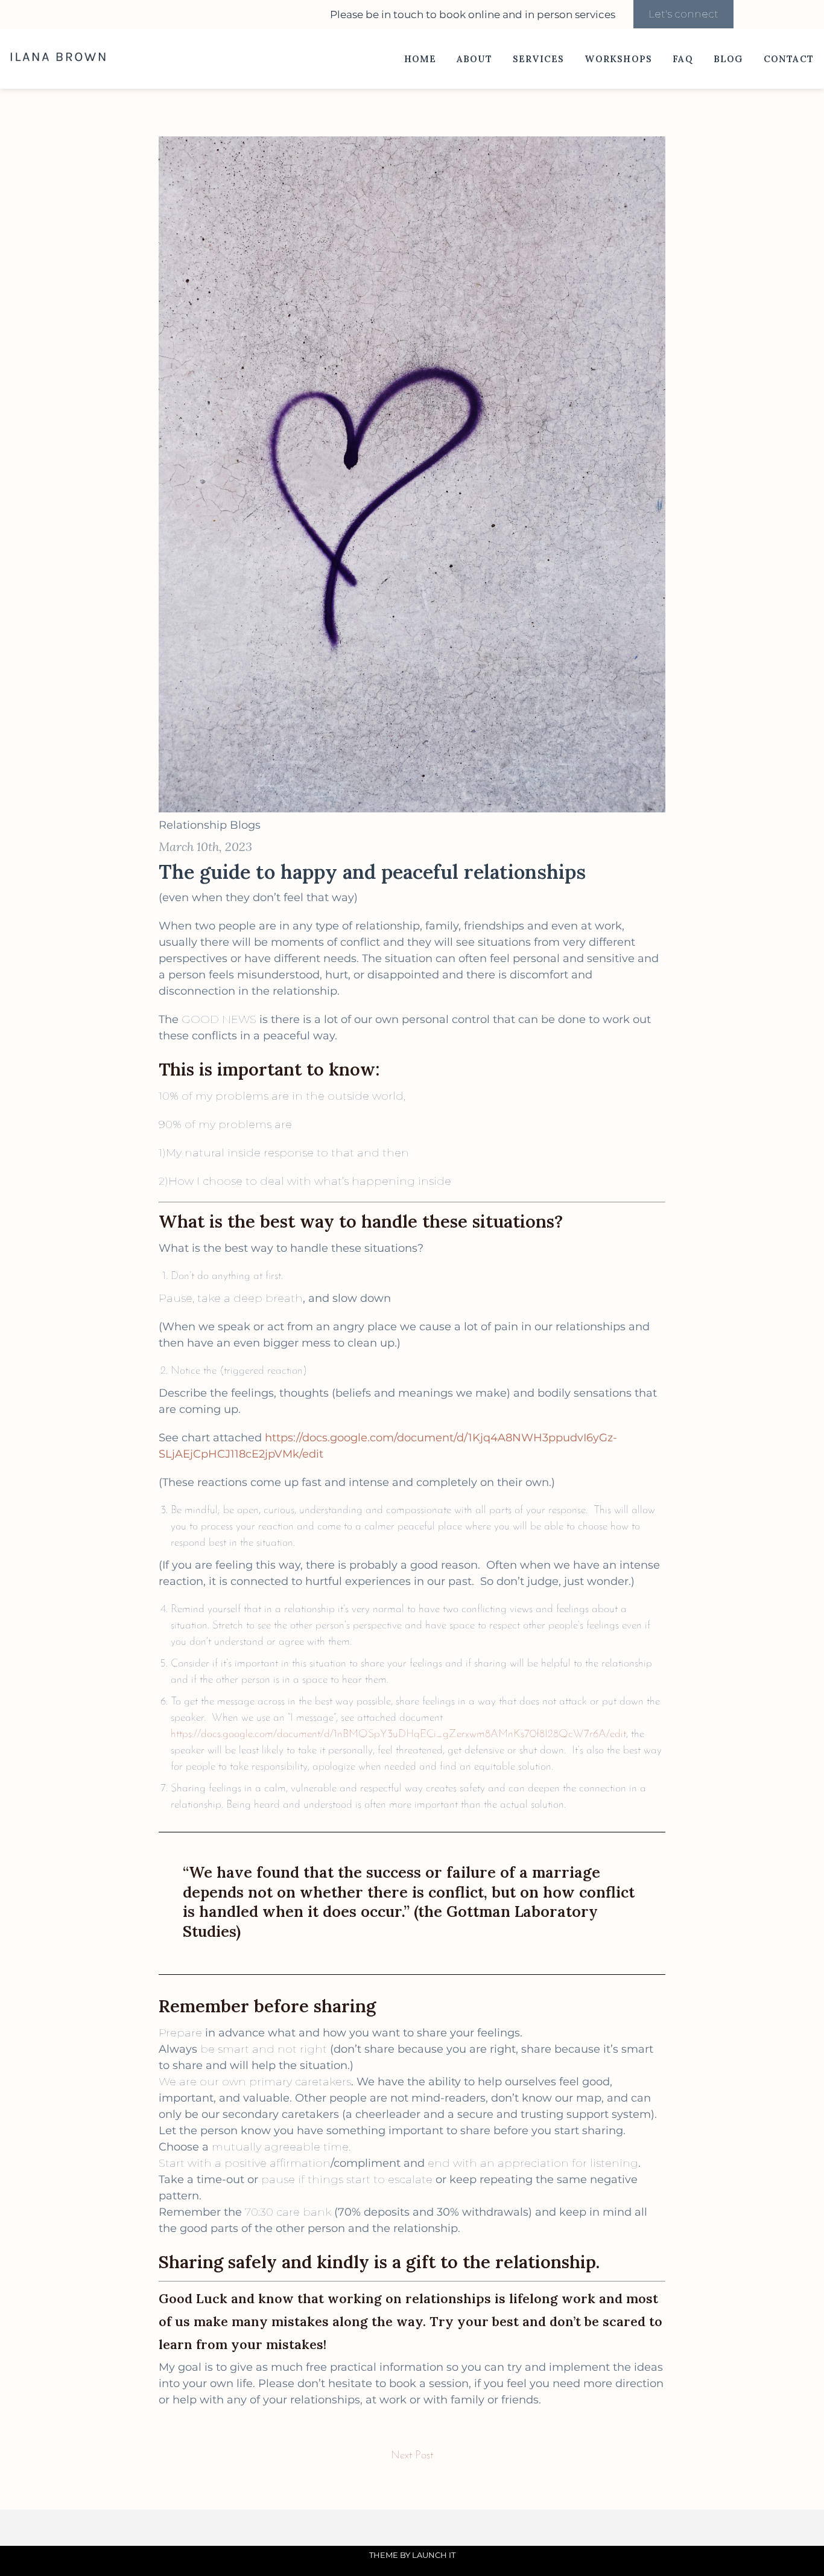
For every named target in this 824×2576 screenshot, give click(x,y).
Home (420, 59)
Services (539, 59)
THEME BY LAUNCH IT (412, 2555)
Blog (728, 59)
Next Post (412, 2456)
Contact (789, 59)
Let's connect (683, 14)
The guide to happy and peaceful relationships (372, 872)
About (474, 59)
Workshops (618, 59)
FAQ (683, 59)
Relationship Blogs (210, 825)
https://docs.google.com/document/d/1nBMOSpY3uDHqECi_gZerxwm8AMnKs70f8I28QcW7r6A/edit (398, 1735)
